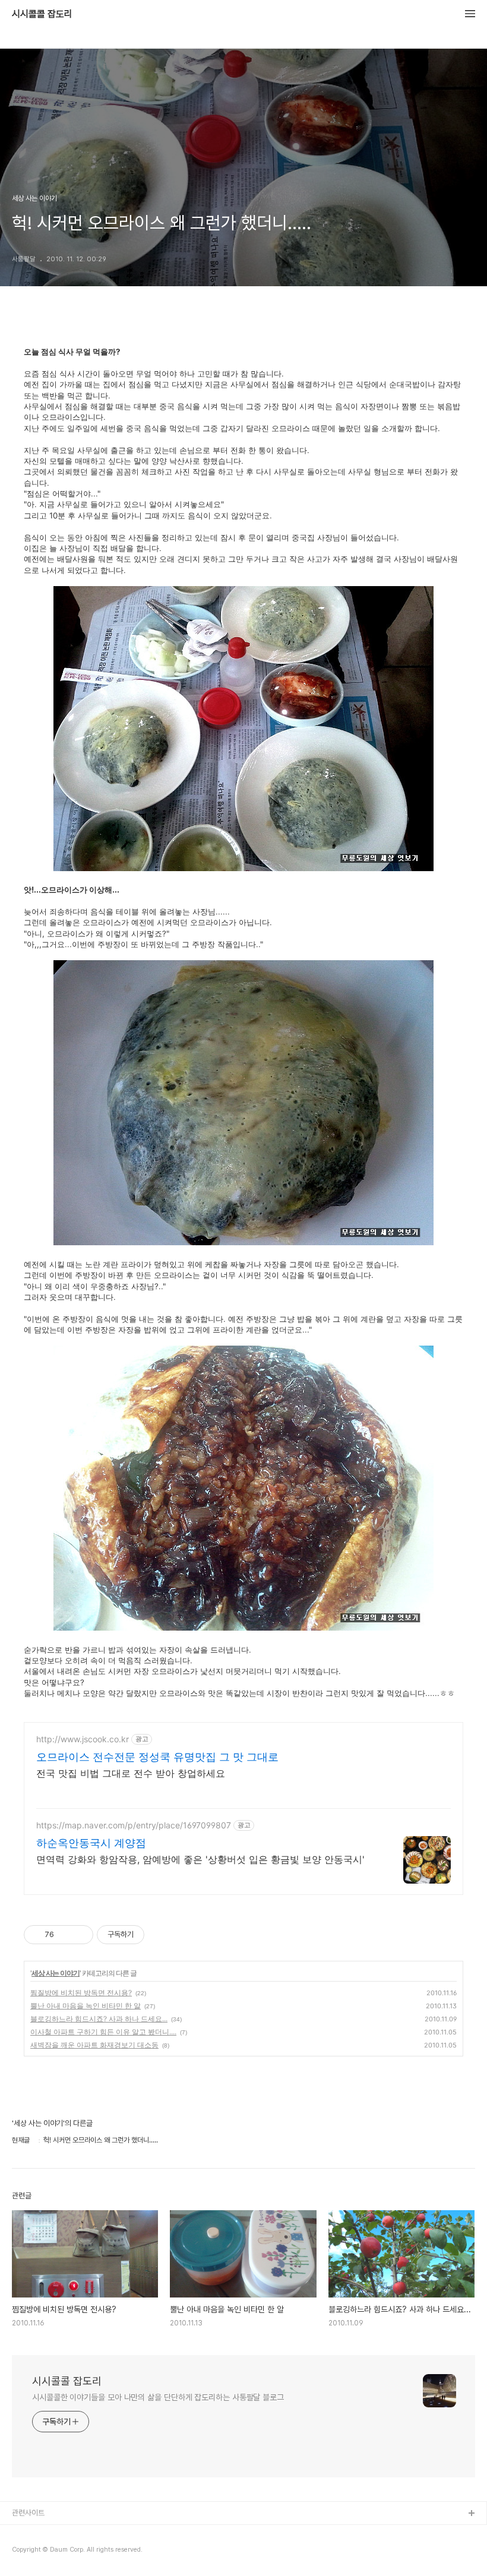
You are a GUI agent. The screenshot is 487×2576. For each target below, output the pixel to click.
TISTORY (29, 2533)
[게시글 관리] (80, 1935)
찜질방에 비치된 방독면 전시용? (81, 1993)
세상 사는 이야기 (56, 1973)
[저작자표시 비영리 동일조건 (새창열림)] (160, 1935)
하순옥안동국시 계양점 (91, 1843)
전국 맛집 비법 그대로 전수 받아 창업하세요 (131, 1773)
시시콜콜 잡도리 (42, 14)
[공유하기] (65, 1935)
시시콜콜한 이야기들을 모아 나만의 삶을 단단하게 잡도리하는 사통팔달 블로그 (158, 2397)
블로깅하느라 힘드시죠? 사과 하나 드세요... (99, 2019)
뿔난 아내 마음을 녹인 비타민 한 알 (86, 2006)
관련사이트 (28, 2513)
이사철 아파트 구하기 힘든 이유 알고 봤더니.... (103, 2032)
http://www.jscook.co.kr (83, 1739)
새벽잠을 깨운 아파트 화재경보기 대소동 (94, 2045)
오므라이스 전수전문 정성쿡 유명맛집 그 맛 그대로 (157, 1757)
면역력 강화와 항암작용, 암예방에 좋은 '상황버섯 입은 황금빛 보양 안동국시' (200, 1859)
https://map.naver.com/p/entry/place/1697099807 (134, 1825)
